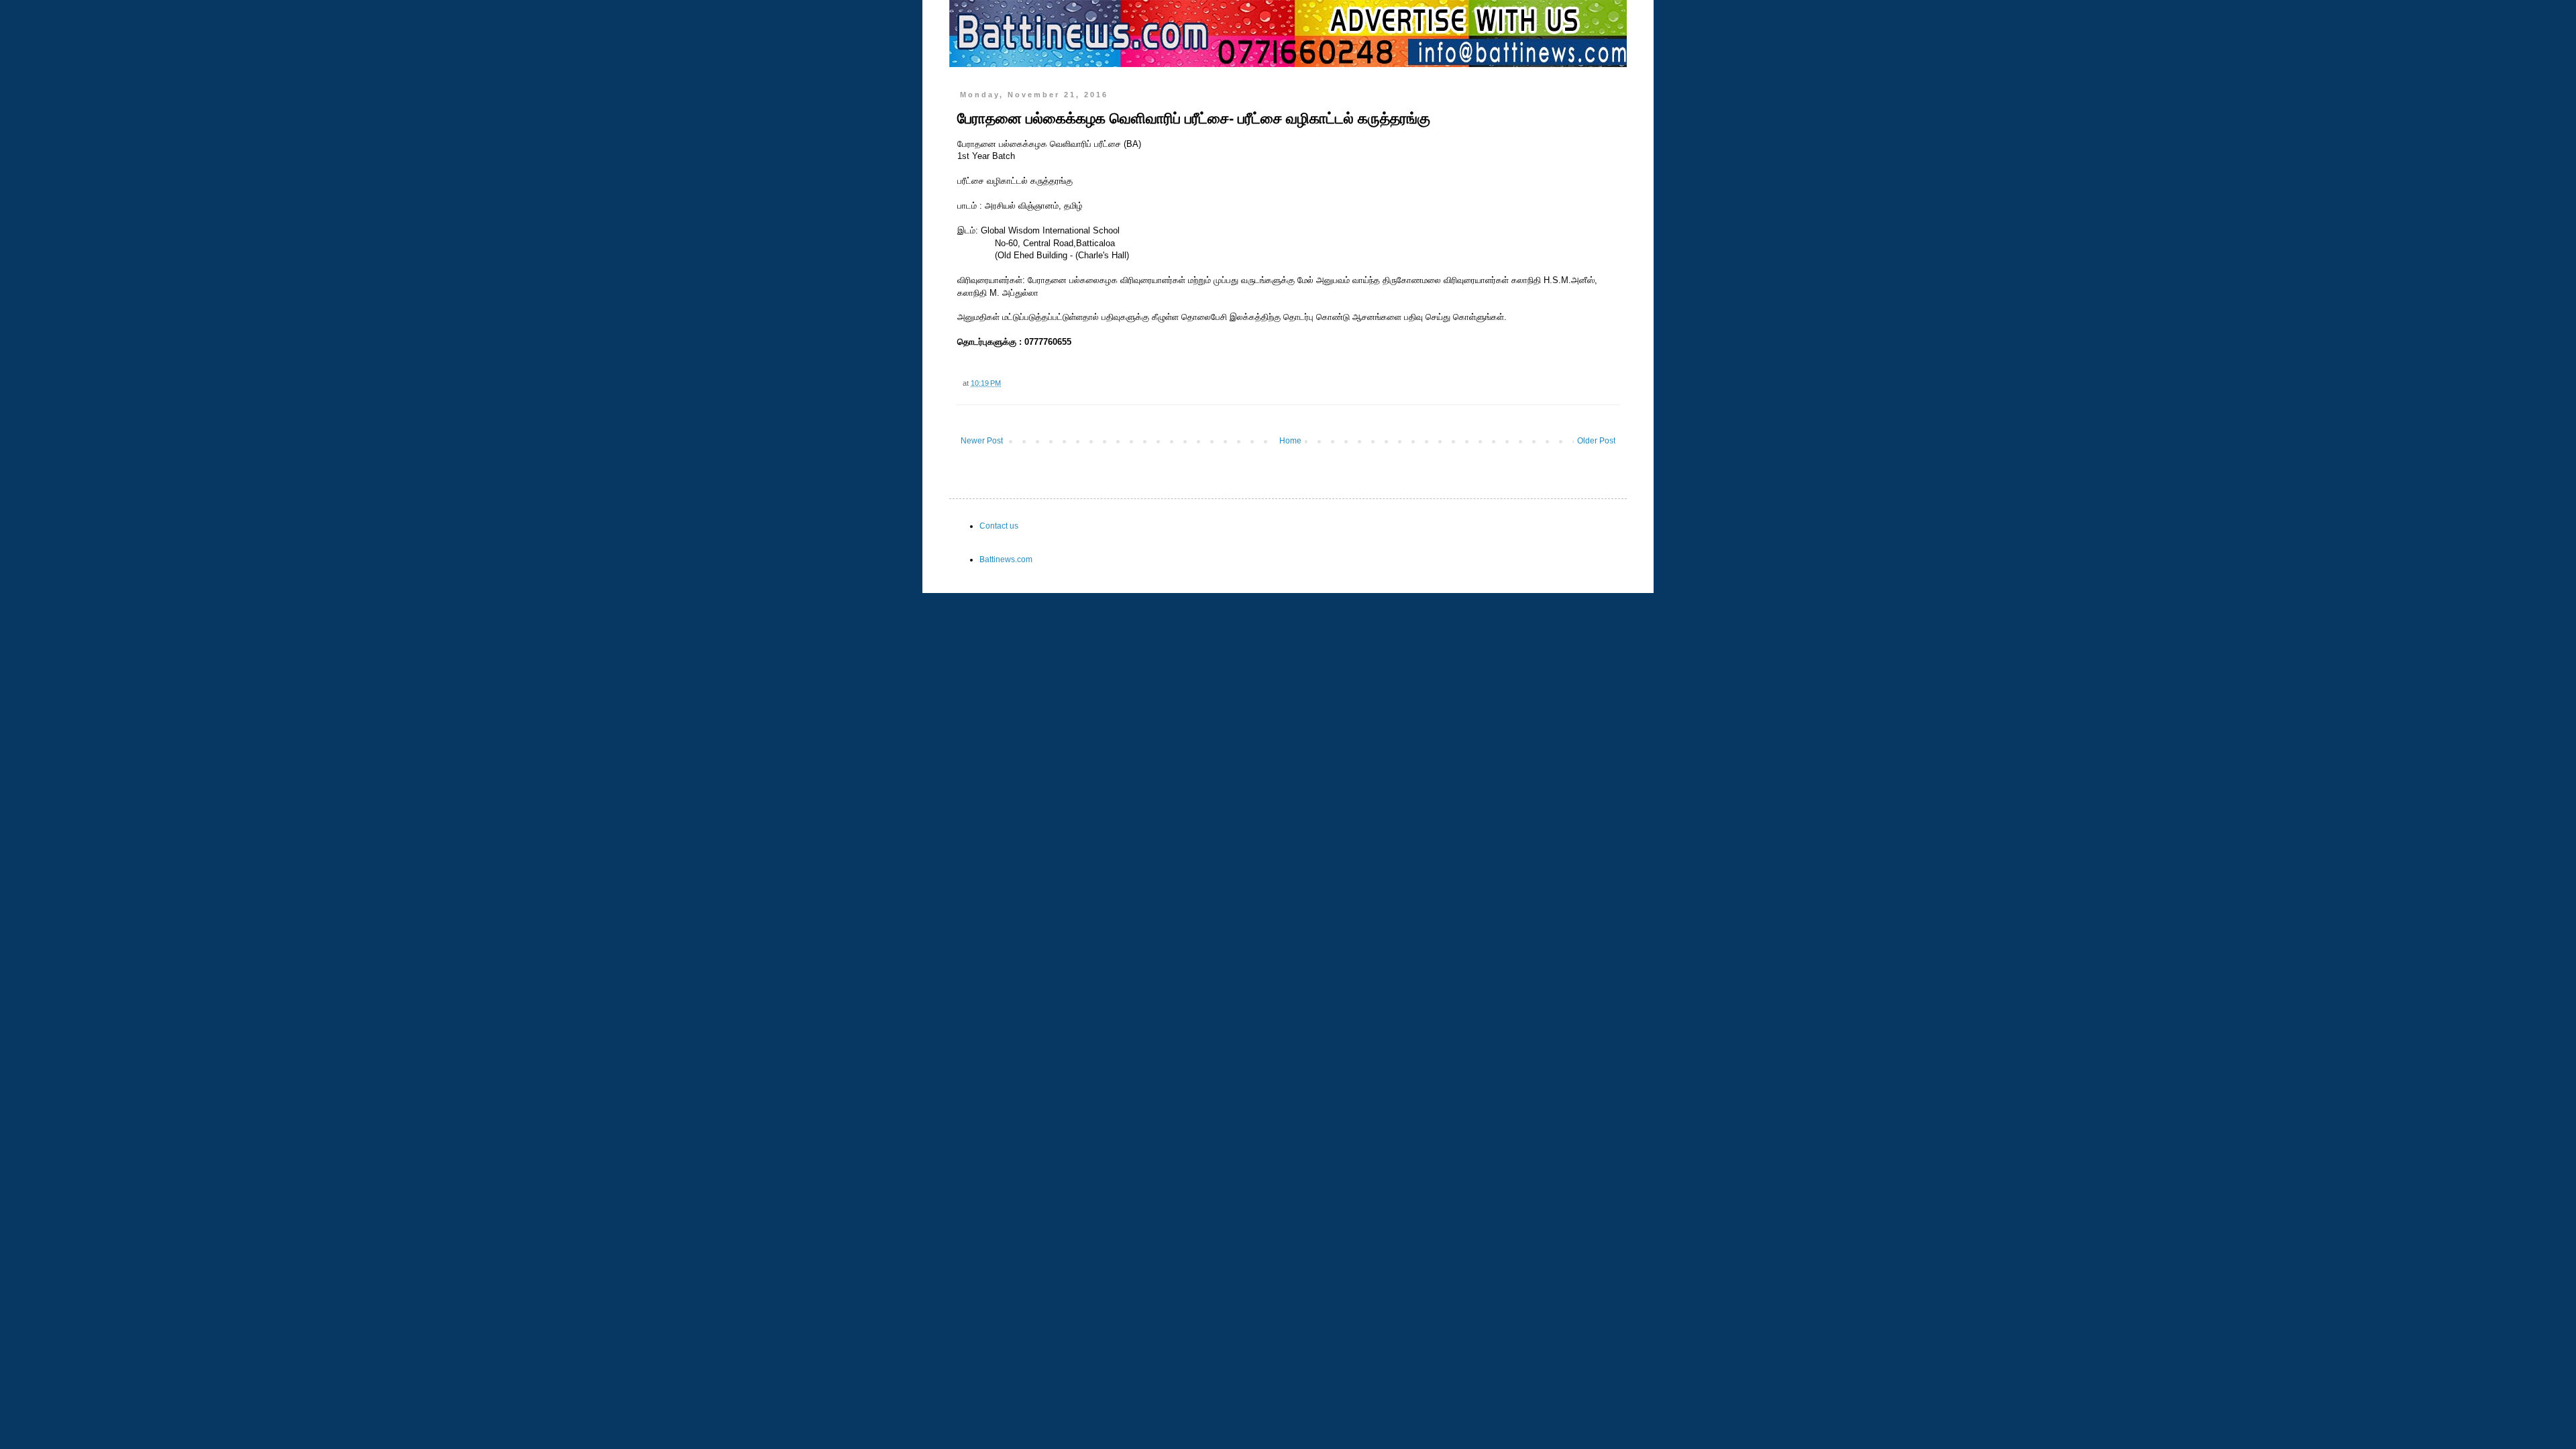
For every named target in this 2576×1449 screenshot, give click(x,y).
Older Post (1596, 441)
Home (1290, 441)
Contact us (999, 526)
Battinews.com (1006, 559)
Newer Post (982, 441)
